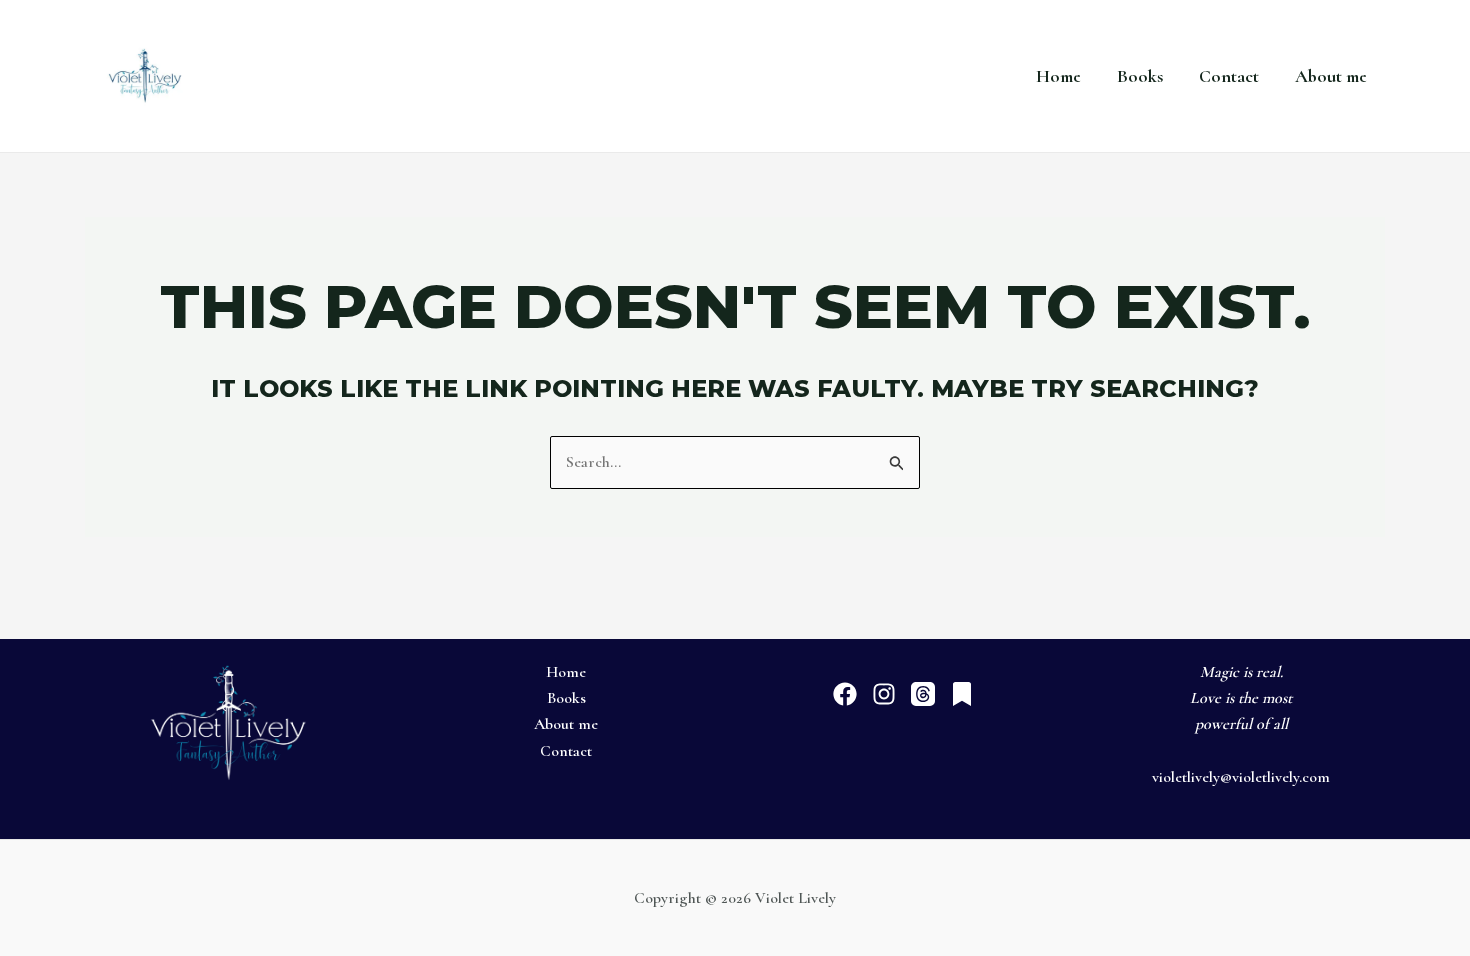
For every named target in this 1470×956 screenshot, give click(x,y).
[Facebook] (845, 694)
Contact (1229, 76)
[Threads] (923, 694)
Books (1140, 76)
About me (1331, 76)
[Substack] (962, 694)
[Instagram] (884, 694)
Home (1058, 76)
